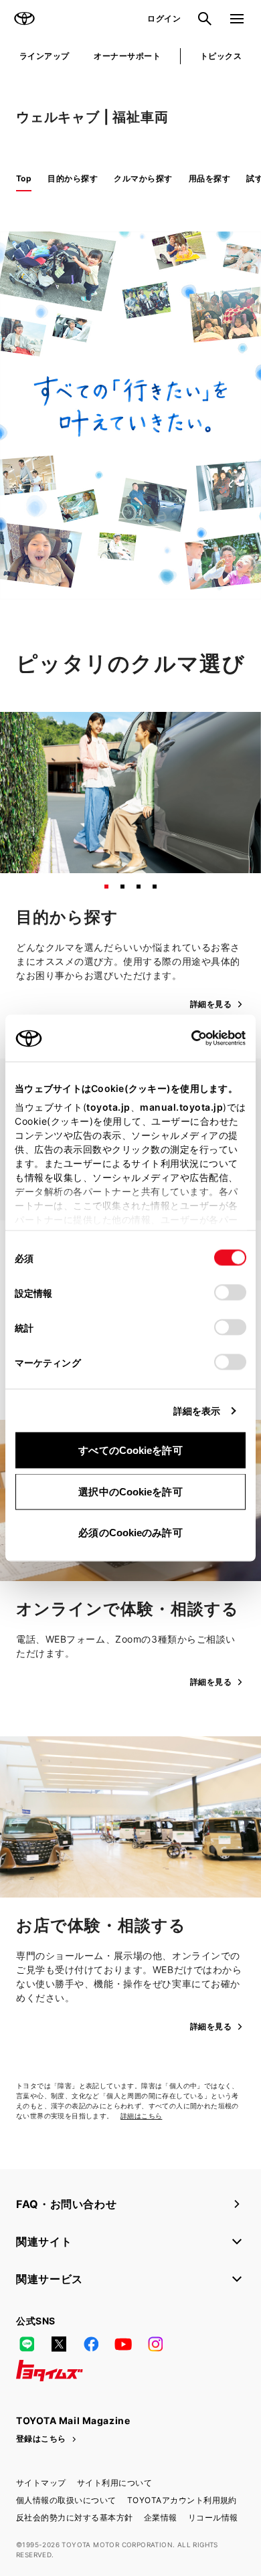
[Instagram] (155, 2344)
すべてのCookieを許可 (130, 1450)
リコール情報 (213, 2517)
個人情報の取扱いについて (66, 2500)
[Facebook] (91, 2344)
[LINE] (27, 2344)
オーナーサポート (127, 56)
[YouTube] (123, 2344)
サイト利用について (114, 2483)
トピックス (221, 56)
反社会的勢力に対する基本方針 (75, 2517)
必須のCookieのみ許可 (130, 1533)
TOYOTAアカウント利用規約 (182, 2500)
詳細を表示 (197, 1411)
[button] (106, 887)
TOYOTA (24, 19)
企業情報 (161, 2517)
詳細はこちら (141, 2116)
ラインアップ (45, 56)
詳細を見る (211, 1004)
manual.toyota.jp (181, 1107)
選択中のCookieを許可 (130, 1491)
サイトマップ (41, 2483)
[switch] (230, 1293)
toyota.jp (108, 1107)
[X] (59, 2344)
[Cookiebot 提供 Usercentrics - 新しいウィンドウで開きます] (187, 1038)
